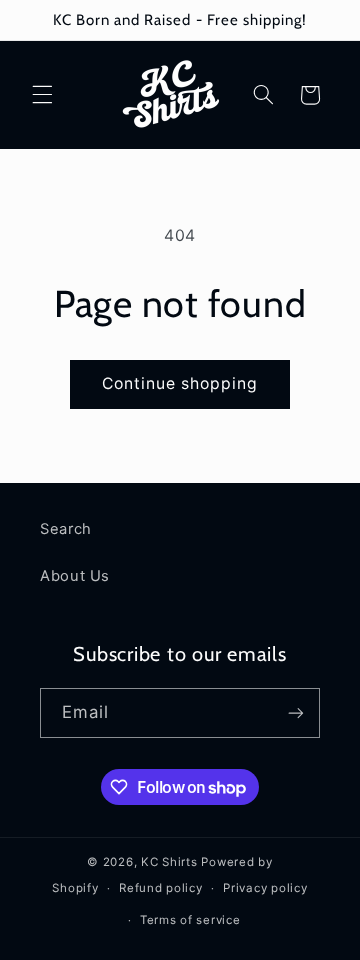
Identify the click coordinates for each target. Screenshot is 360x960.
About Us (75, 576)
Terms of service (190, 920)
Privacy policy (265, 888)
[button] (42, 95)
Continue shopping (180, 383)
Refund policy (161, 888)
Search (66, 529)
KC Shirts (169, 862)
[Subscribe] (296, 712)
